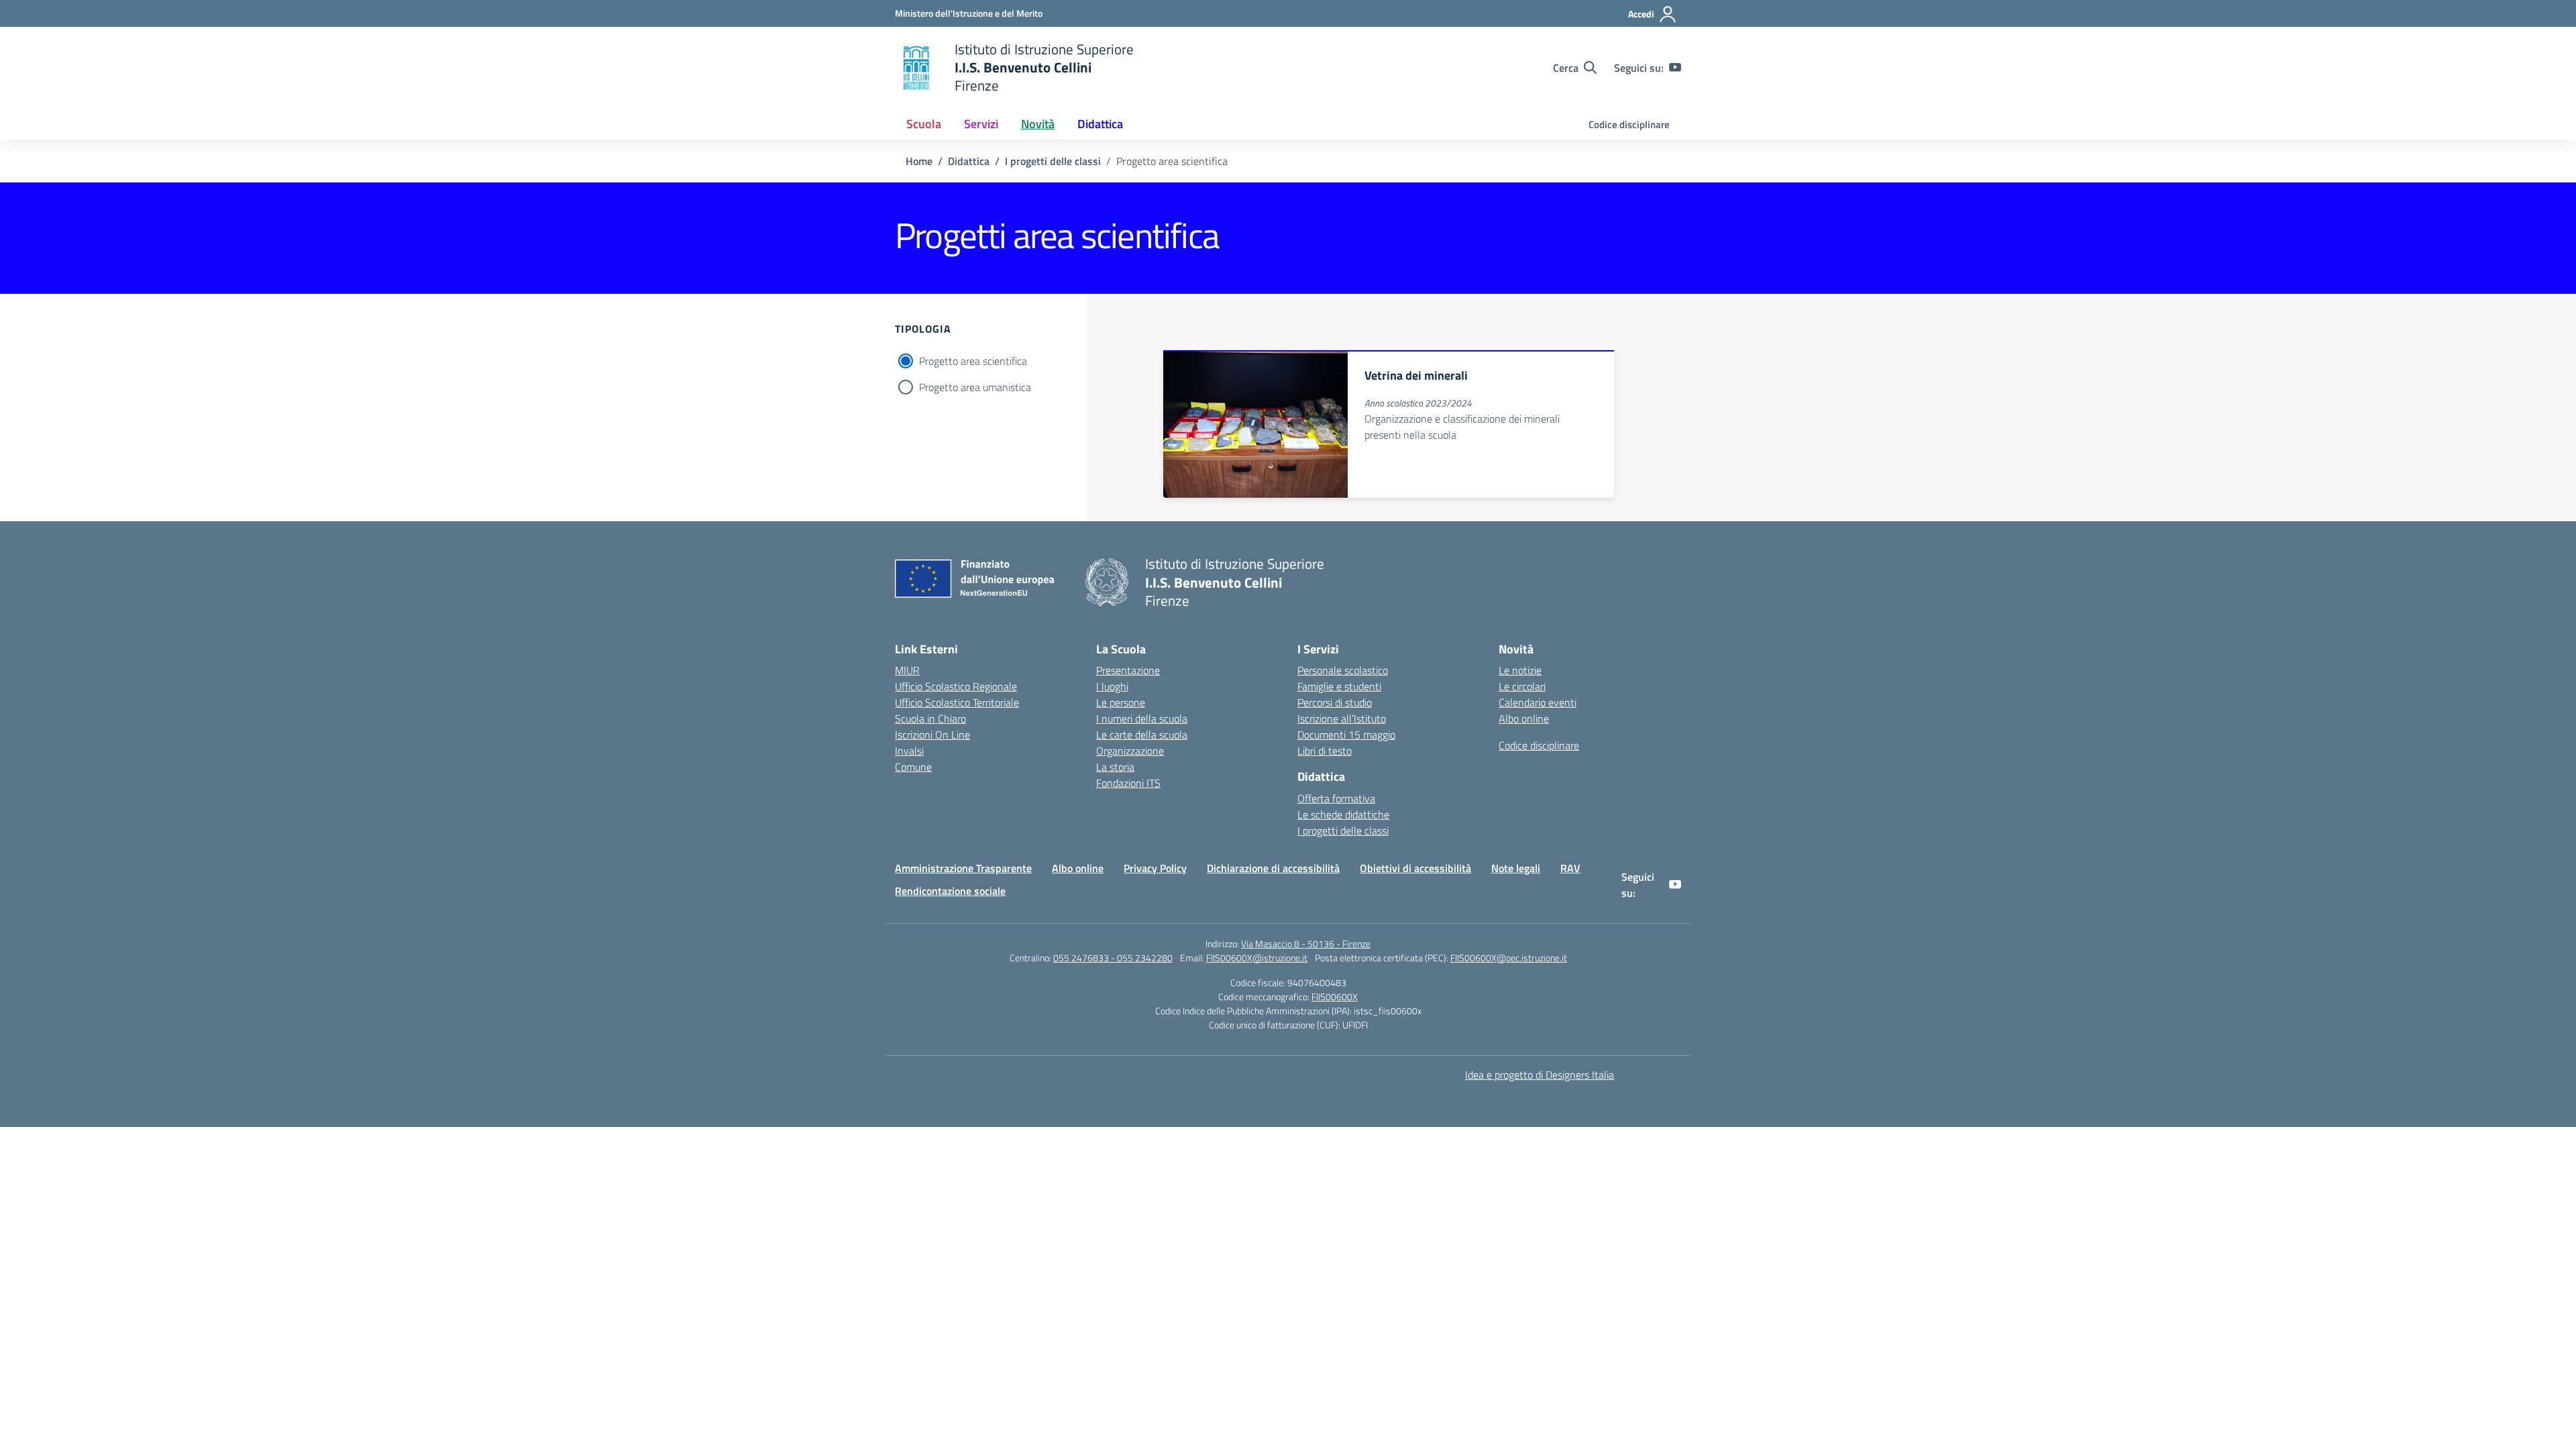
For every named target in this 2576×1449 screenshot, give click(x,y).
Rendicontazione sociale (950, 891)
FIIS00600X (1335, 997)
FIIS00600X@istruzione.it (1257, 958)
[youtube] (1675, 68)
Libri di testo (1325, 751)
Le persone (1121, 702)
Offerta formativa (1336, 798)
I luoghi (1112, 686)
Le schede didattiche (1343, 814)
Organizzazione (1130, 751)
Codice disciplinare (1629, 124)
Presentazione (1128, 670)
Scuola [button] (924, 124)
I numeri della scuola (1142, 718)
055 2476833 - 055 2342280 (1113, 958)
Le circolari (1522, 686)
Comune (913, 767)
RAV (1570, 868)
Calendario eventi (1538, 702)
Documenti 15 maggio (1346, 735)
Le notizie (1520, 670)
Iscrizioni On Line (932, 735)
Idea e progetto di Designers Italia (1540, 1075)
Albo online (1524, 718)
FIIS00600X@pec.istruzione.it (1509, 958)
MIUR (907, 670)
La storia (1115, 767)
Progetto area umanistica (975, 387)
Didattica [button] (1100, 124)
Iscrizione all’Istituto (1342, 718)
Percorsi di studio (1335, 702)
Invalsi (909, 751)
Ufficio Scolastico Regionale (956, 686)
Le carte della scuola (1142, 735)
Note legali (1516, 868)
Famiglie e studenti (1339, 686)
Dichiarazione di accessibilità (1273, 868)
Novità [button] (1038, 124)
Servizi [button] (981, 124)
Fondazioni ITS (1128, 783)
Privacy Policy (1155, 868)
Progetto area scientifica (973, 361)
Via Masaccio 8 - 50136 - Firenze (1306, 944)
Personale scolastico (1343, 670)
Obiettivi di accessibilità (1415, 868)
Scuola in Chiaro (930, 718)
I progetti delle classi (1343, 830)
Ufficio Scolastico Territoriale (957, 702)
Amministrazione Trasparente (963, 868)
